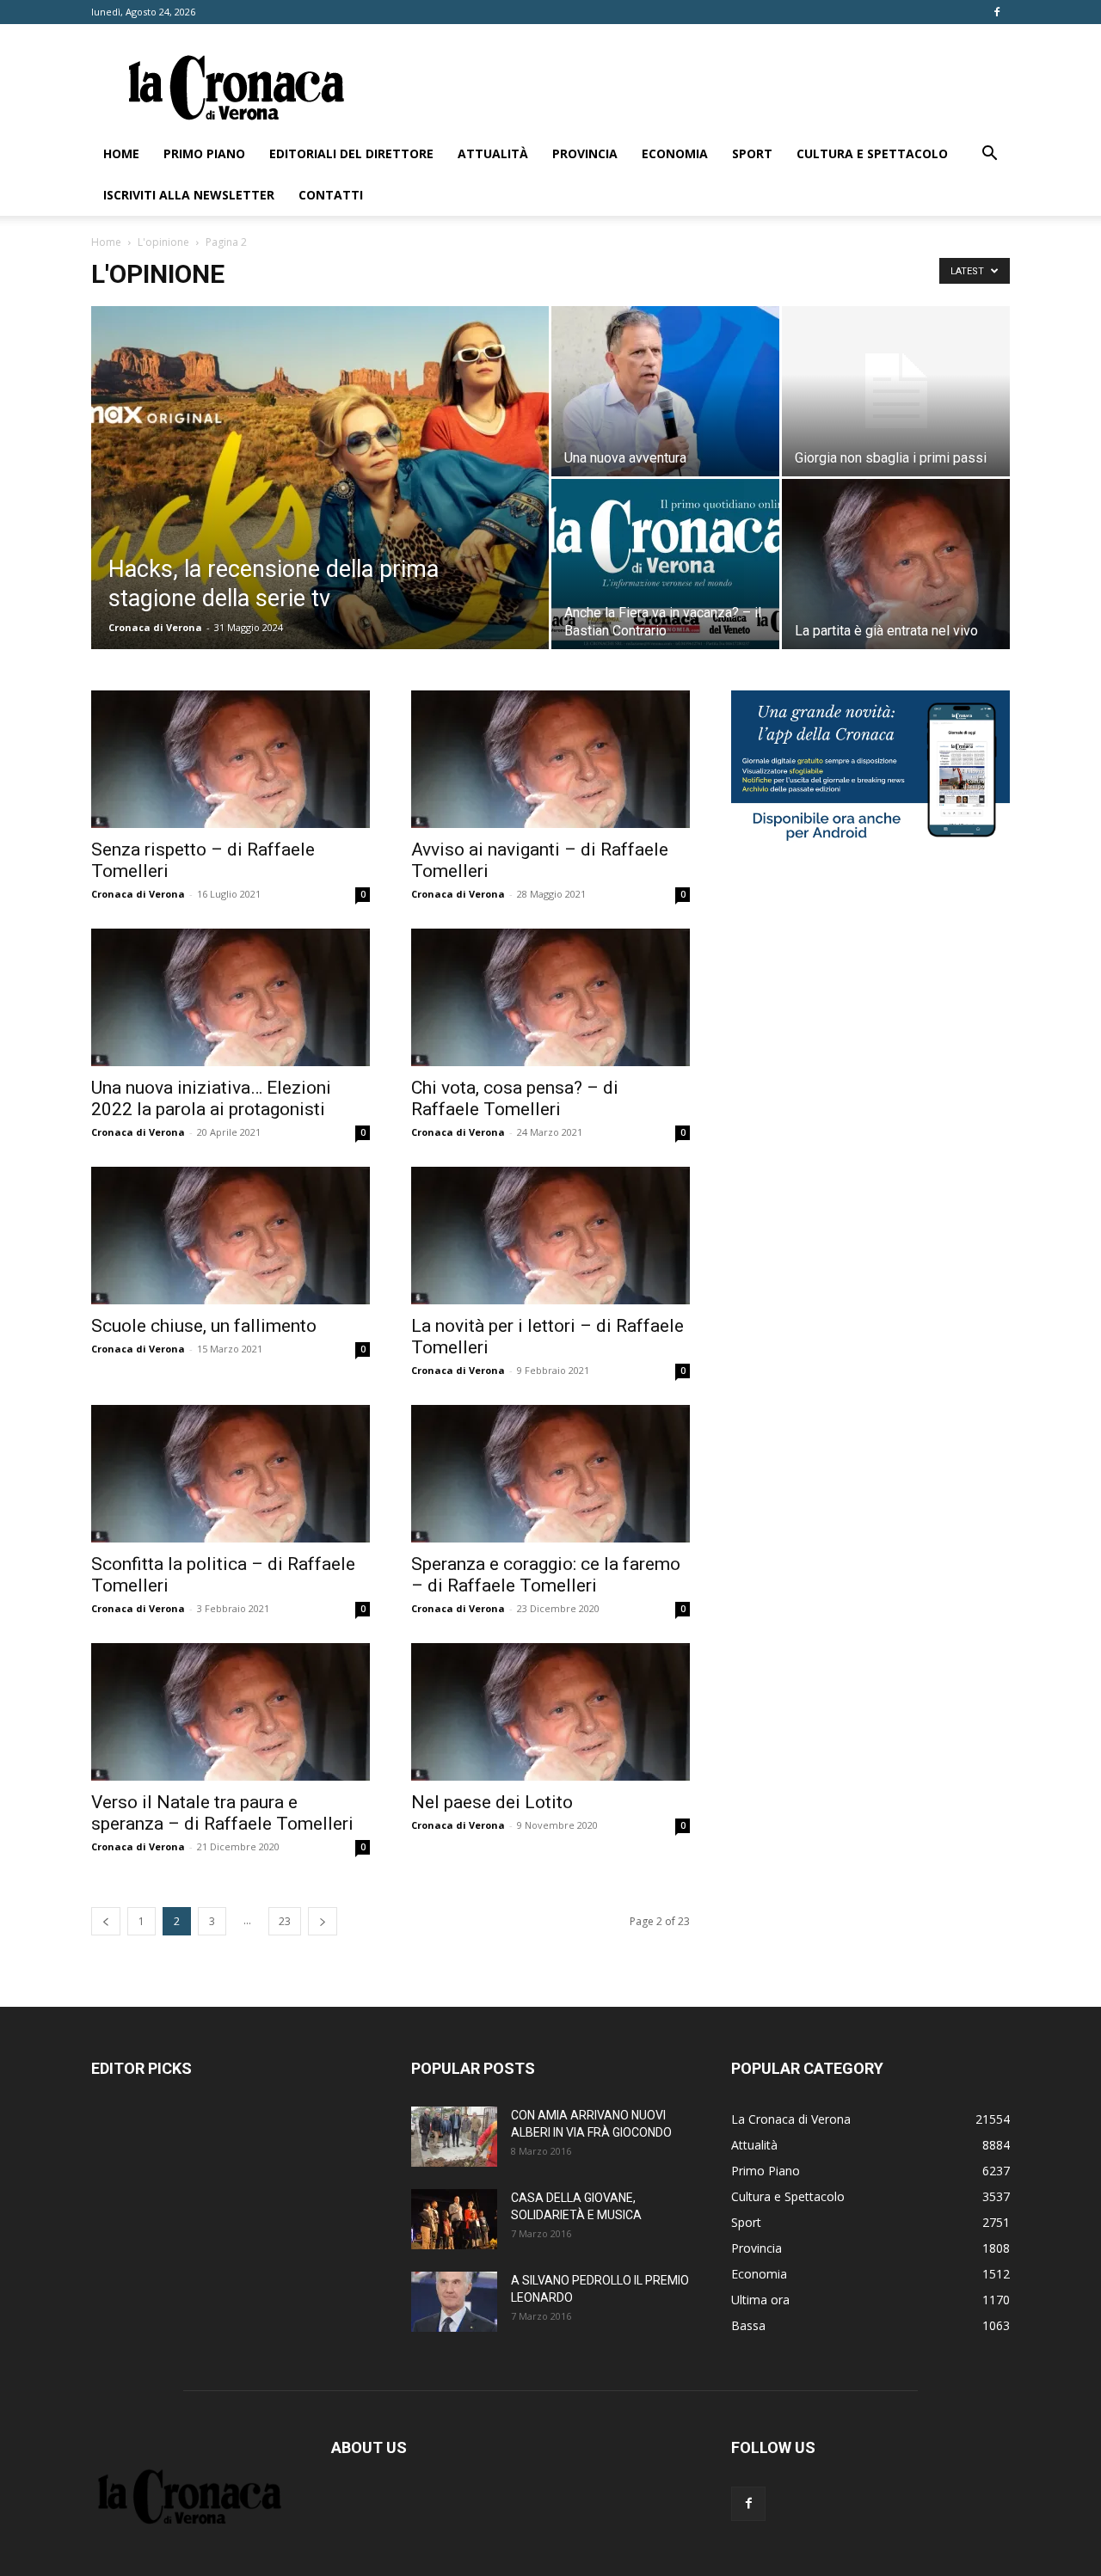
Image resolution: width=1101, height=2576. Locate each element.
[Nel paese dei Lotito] (550, 1712)
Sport (752, 153)
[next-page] (323, 1921)
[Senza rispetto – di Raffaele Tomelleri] (231, 759)
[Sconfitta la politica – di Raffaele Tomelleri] (231, 1474)
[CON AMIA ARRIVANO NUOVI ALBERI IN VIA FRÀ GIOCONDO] (454, 2137)
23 (285, 1921)
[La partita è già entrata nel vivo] (896, 564)
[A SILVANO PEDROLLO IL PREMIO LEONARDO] (454, 2302)
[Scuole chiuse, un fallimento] (231, 1236)
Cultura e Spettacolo (872, 153)
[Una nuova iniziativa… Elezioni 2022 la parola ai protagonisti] (231, 997)
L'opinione (163, 242)
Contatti (331, 195)
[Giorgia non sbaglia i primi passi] (896, 391)
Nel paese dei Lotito (492, 1802)
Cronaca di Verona (155, 627)
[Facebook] (997, 12)
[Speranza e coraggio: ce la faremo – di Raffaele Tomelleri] (550, 1474)
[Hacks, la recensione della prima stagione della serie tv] (320, 505)
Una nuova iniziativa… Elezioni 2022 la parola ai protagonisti (211, 1098)
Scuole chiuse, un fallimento (204, 1326)
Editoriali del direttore (351, 153)
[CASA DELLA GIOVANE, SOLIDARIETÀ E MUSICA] (454, 2219)
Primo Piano (204, 153)
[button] (989, 155)
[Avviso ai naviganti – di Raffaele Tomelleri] (550, 759)
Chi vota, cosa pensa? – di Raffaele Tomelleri (515, 1098)
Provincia (585, 153)
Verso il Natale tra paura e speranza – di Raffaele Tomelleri (222, 1813)
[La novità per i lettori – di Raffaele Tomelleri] (550, 1236)
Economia (675, 153)
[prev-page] (106, 1921)
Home (121, 153)
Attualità (493, 153)
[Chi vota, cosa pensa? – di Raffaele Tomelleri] (550, 997)
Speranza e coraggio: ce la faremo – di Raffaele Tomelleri (546, 1575)
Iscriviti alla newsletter (189, 195)
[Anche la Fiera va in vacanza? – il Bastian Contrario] (665, 564)
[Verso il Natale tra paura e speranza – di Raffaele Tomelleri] (231, 1712)
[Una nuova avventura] (665, 391)
